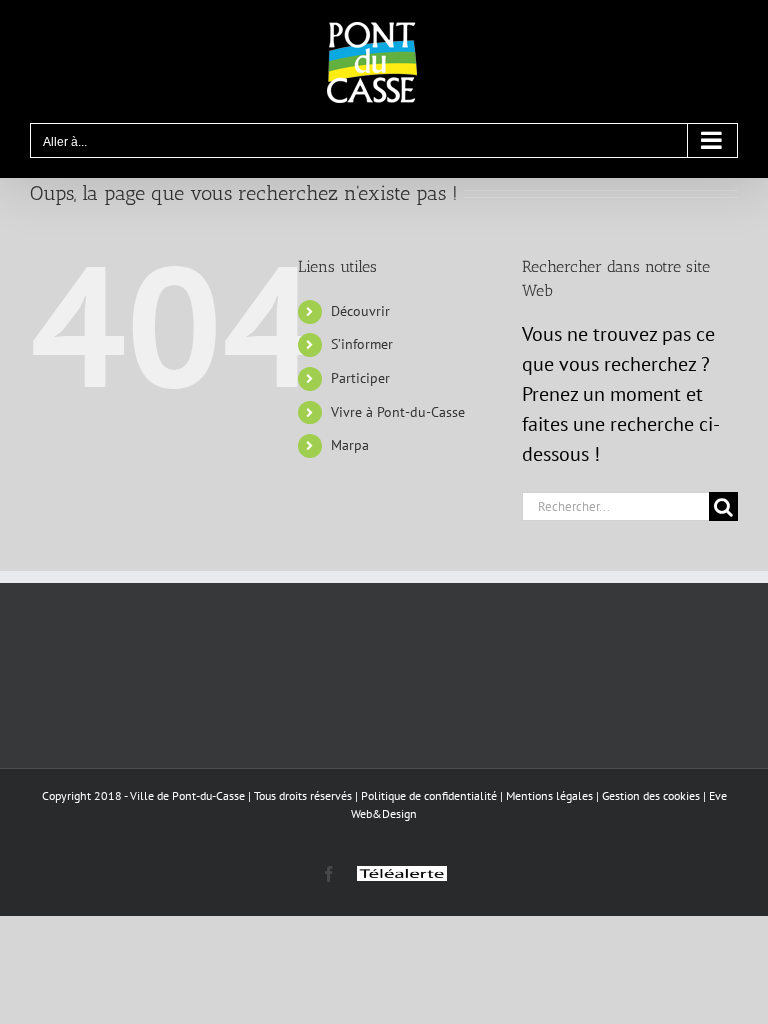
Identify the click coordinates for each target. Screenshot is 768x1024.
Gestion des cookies (651, 795)
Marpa (350, 445)
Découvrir (360, 311)
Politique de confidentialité (429, 795)
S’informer (362, 344)
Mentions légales (549, 795)
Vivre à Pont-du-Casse (398, 412)
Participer (360, 378)
